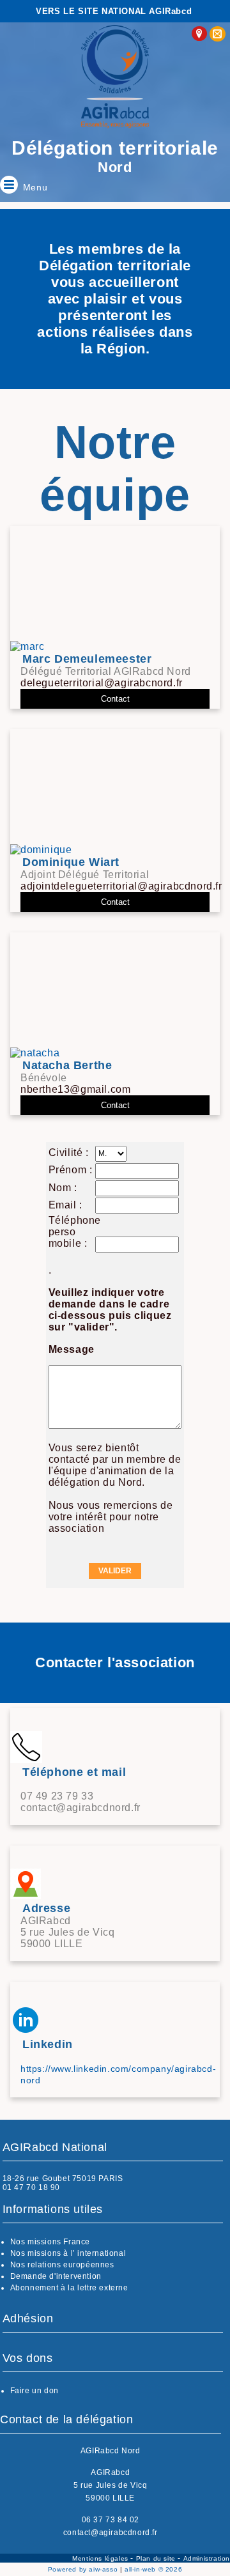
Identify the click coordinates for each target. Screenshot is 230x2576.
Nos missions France (50, 2242)
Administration (207, 2558)
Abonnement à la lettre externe (69, 2288)
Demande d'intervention (56, 2276)
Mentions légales (101, 2558)
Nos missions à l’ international (68, 2253)
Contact (115, 699)
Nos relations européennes (62, 2265)
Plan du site (157, 2558)
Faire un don (34, 2391)
